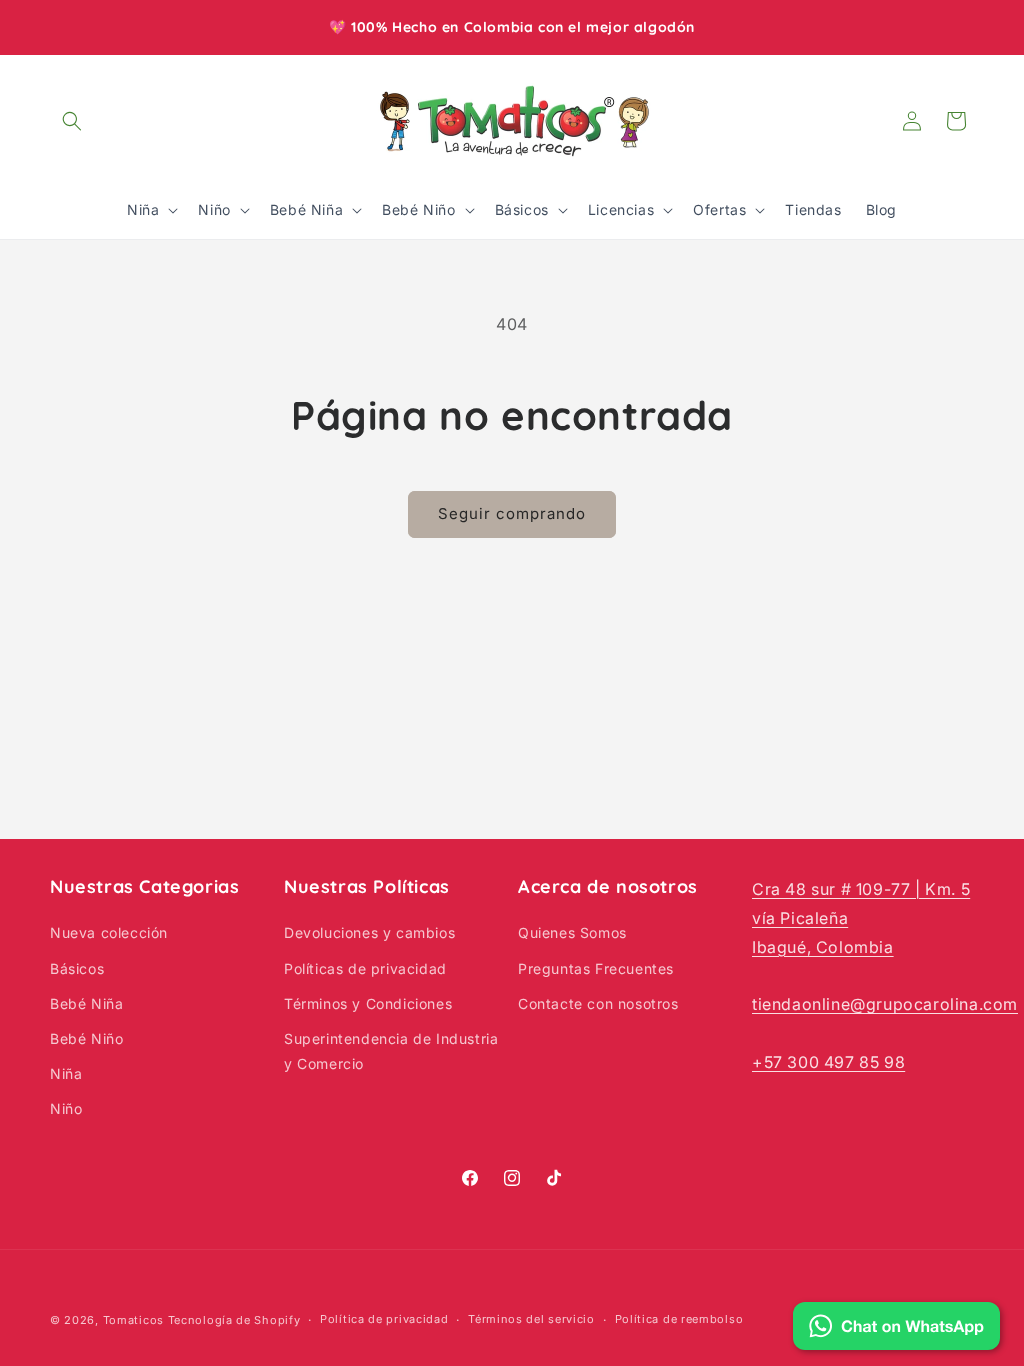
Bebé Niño (86, 1038)
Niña (66, 1073)
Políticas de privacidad (365, 968)
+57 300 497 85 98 (828, 1062)
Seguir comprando (512, 513)
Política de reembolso (679, 1319)
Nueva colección (109, 932)
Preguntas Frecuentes (596, 968)
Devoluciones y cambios (369, 932)
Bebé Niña (86, 1003)
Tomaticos (133, 1320)
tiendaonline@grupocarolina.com (885, 1004)
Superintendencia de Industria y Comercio (391, 1051)
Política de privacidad (384, 1319)
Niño (66, 1108)
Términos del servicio (531, 1319)
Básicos (77, 968)
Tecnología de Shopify (234, 1320)
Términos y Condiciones (368, 1003)
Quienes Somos (572, 932)
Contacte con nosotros (598, 1003)
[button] (72, 121)
